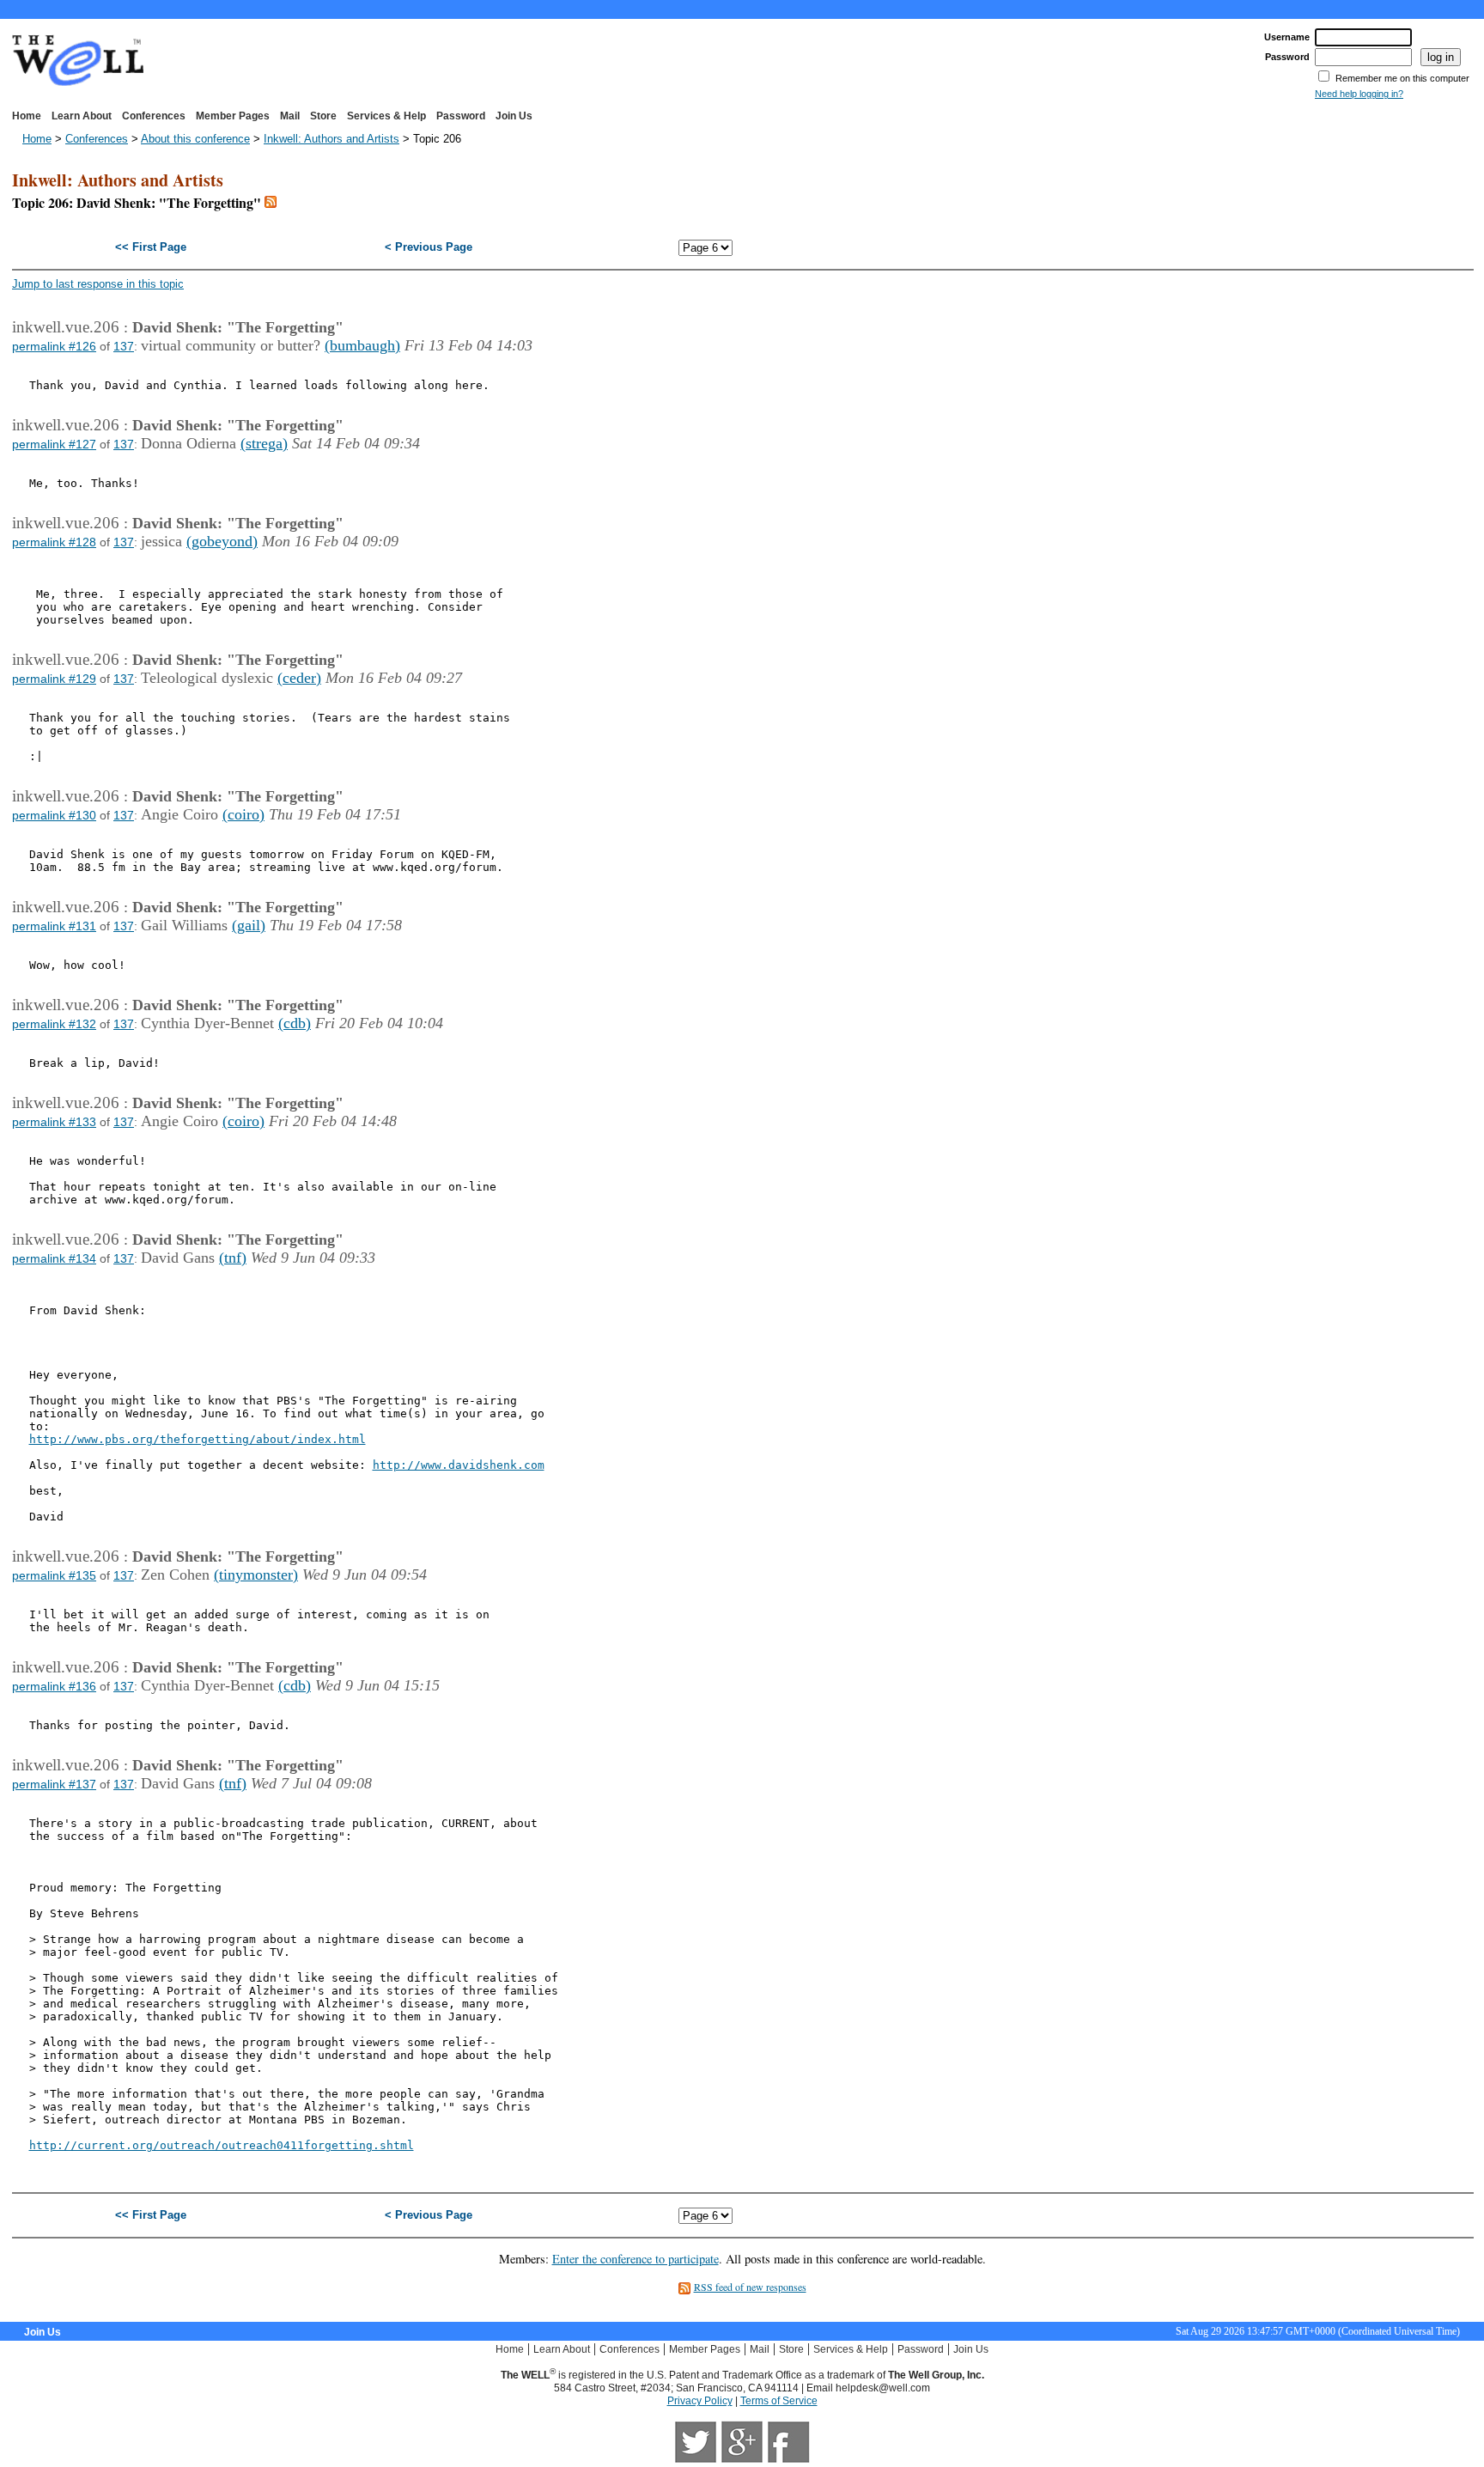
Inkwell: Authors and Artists (331, 139)
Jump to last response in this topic (98, 284)
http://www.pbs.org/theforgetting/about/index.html (198, 1439)
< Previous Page (429, 247)
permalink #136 (54, 1686)
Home (27, 116)
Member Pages (233, 116)
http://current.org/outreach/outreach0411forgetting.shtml (222, 2145)
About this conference (195, 139)
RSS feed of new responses (750, 2287)
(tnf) (233, 1258)
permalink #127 (54, 444)
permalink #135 (54, 1575)
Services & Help (386, 116)
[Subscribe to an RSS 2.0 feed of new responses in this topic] (271, 202)
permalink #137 (54, 1784)
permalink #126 (54, 346)
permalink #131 (54, 926)
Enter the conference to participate (636, 2259)
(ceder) (299, 678)
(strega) (264, 443)
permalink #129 (54, 679)
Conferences (154, 116)
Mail (290, 116)
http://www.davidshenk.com (459, 1465)
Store (323, 116)
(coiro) (243, 814)
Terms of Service (779, 2401)
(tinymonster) (256, 1575)
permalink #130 (54, 815)
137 (124, 346)
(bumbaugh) (362, 345)
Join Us (514, 116)
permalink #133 (54, 1122)
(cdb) (295, 1023)
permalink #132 (54, 1024)
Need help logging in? (1359, 94)
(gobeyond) (222, 541)
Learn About (82, 116)
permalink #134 (54, 1258)
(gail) (249, 925)
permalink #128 (54, 542)
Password (461, 116)
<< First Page (151, 247)
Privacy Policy (700, 2401)
